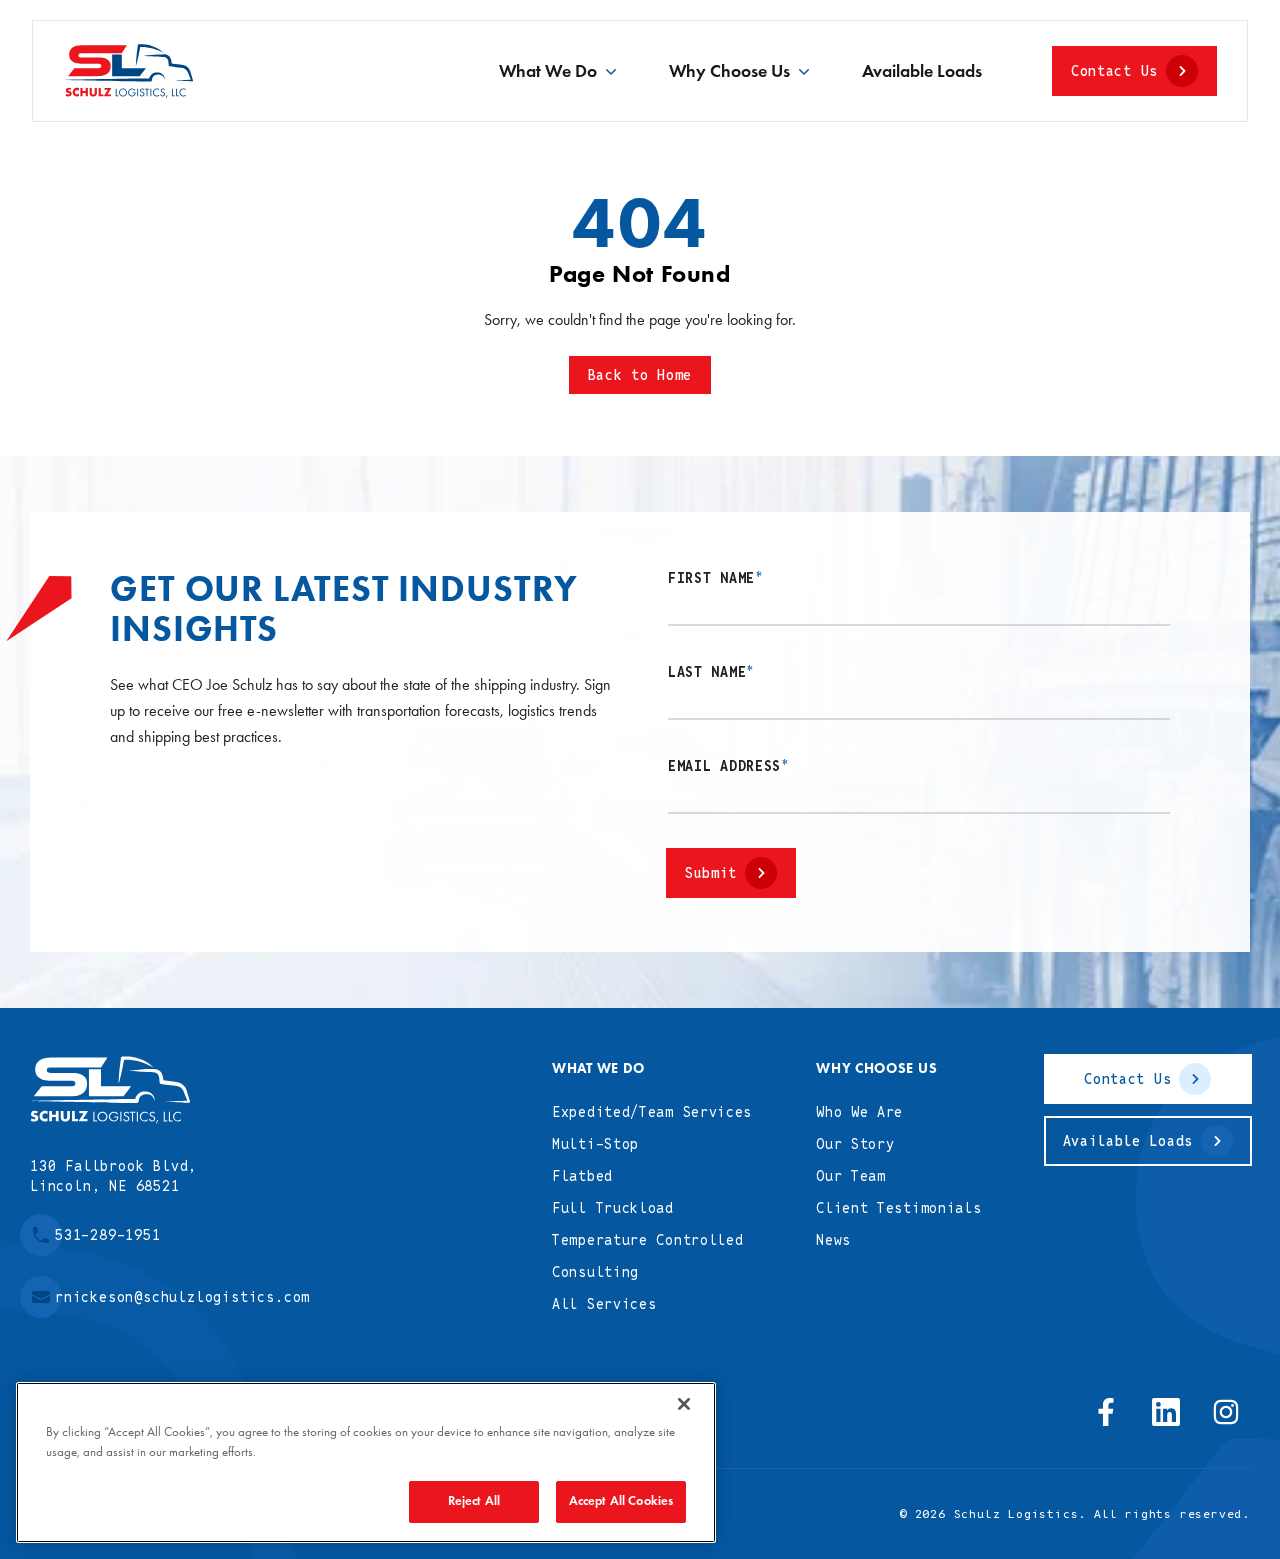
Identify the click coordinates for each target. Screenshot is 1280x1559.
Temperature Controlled (647, 1240)
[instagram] (1226, 1412)
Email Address (729, 766)
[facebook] (1106, 1412)
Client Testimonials (898, 1208)
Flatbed (582, 1176)
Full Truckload (613, 1208)
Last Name (711, 672)
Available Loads (922, 71)
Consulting (595, 1272)
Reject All (474, 1501)
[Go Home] (110, 1090)
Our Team (851, 1176)
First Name (716, 578)
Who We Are (859, 1112)
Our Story (855, 1144)
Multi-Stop (595, 1144)
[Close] (684, 1404)
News (833, 1240)
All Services (604, 1304)
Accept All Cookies (621, 1501)
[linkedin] (1166, 1412)
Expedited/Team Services (652, 1112)
